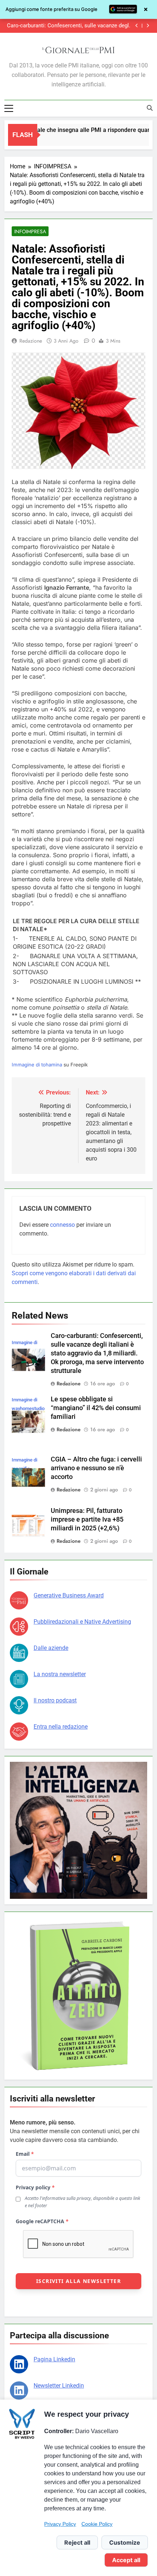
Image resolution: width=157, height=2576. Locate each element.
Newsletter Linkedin (59, 2386)
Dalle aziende (51, 1648)
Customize (125, 2542)
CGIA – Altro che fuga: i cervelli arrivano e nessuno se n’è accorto (96, 1468)
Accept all (126, 2560)
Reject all (77, 2542)
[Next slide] (148, 26)
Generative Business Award (69, 1595)
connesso (62, 1225)
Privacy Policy (60, 2524)
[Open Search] (150, 108)
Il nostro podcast (55, 1700)
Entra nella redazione (61, 1727)
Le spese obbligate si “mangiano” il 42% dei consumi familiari (78, 26)
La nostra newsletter (60, 1674)
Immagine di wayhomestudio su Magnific (28, 1408)
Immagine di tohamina (37, 1065)
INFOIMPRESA (30, 231)
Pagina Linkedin (54, 2359)
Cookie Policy (97, 2524)
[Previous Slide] (137, 26)
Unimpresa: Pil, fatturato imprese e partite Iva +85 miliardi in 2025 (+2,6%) (87, 1519)
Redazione (31, 341)
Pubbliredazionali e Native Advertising (82, 1622)
